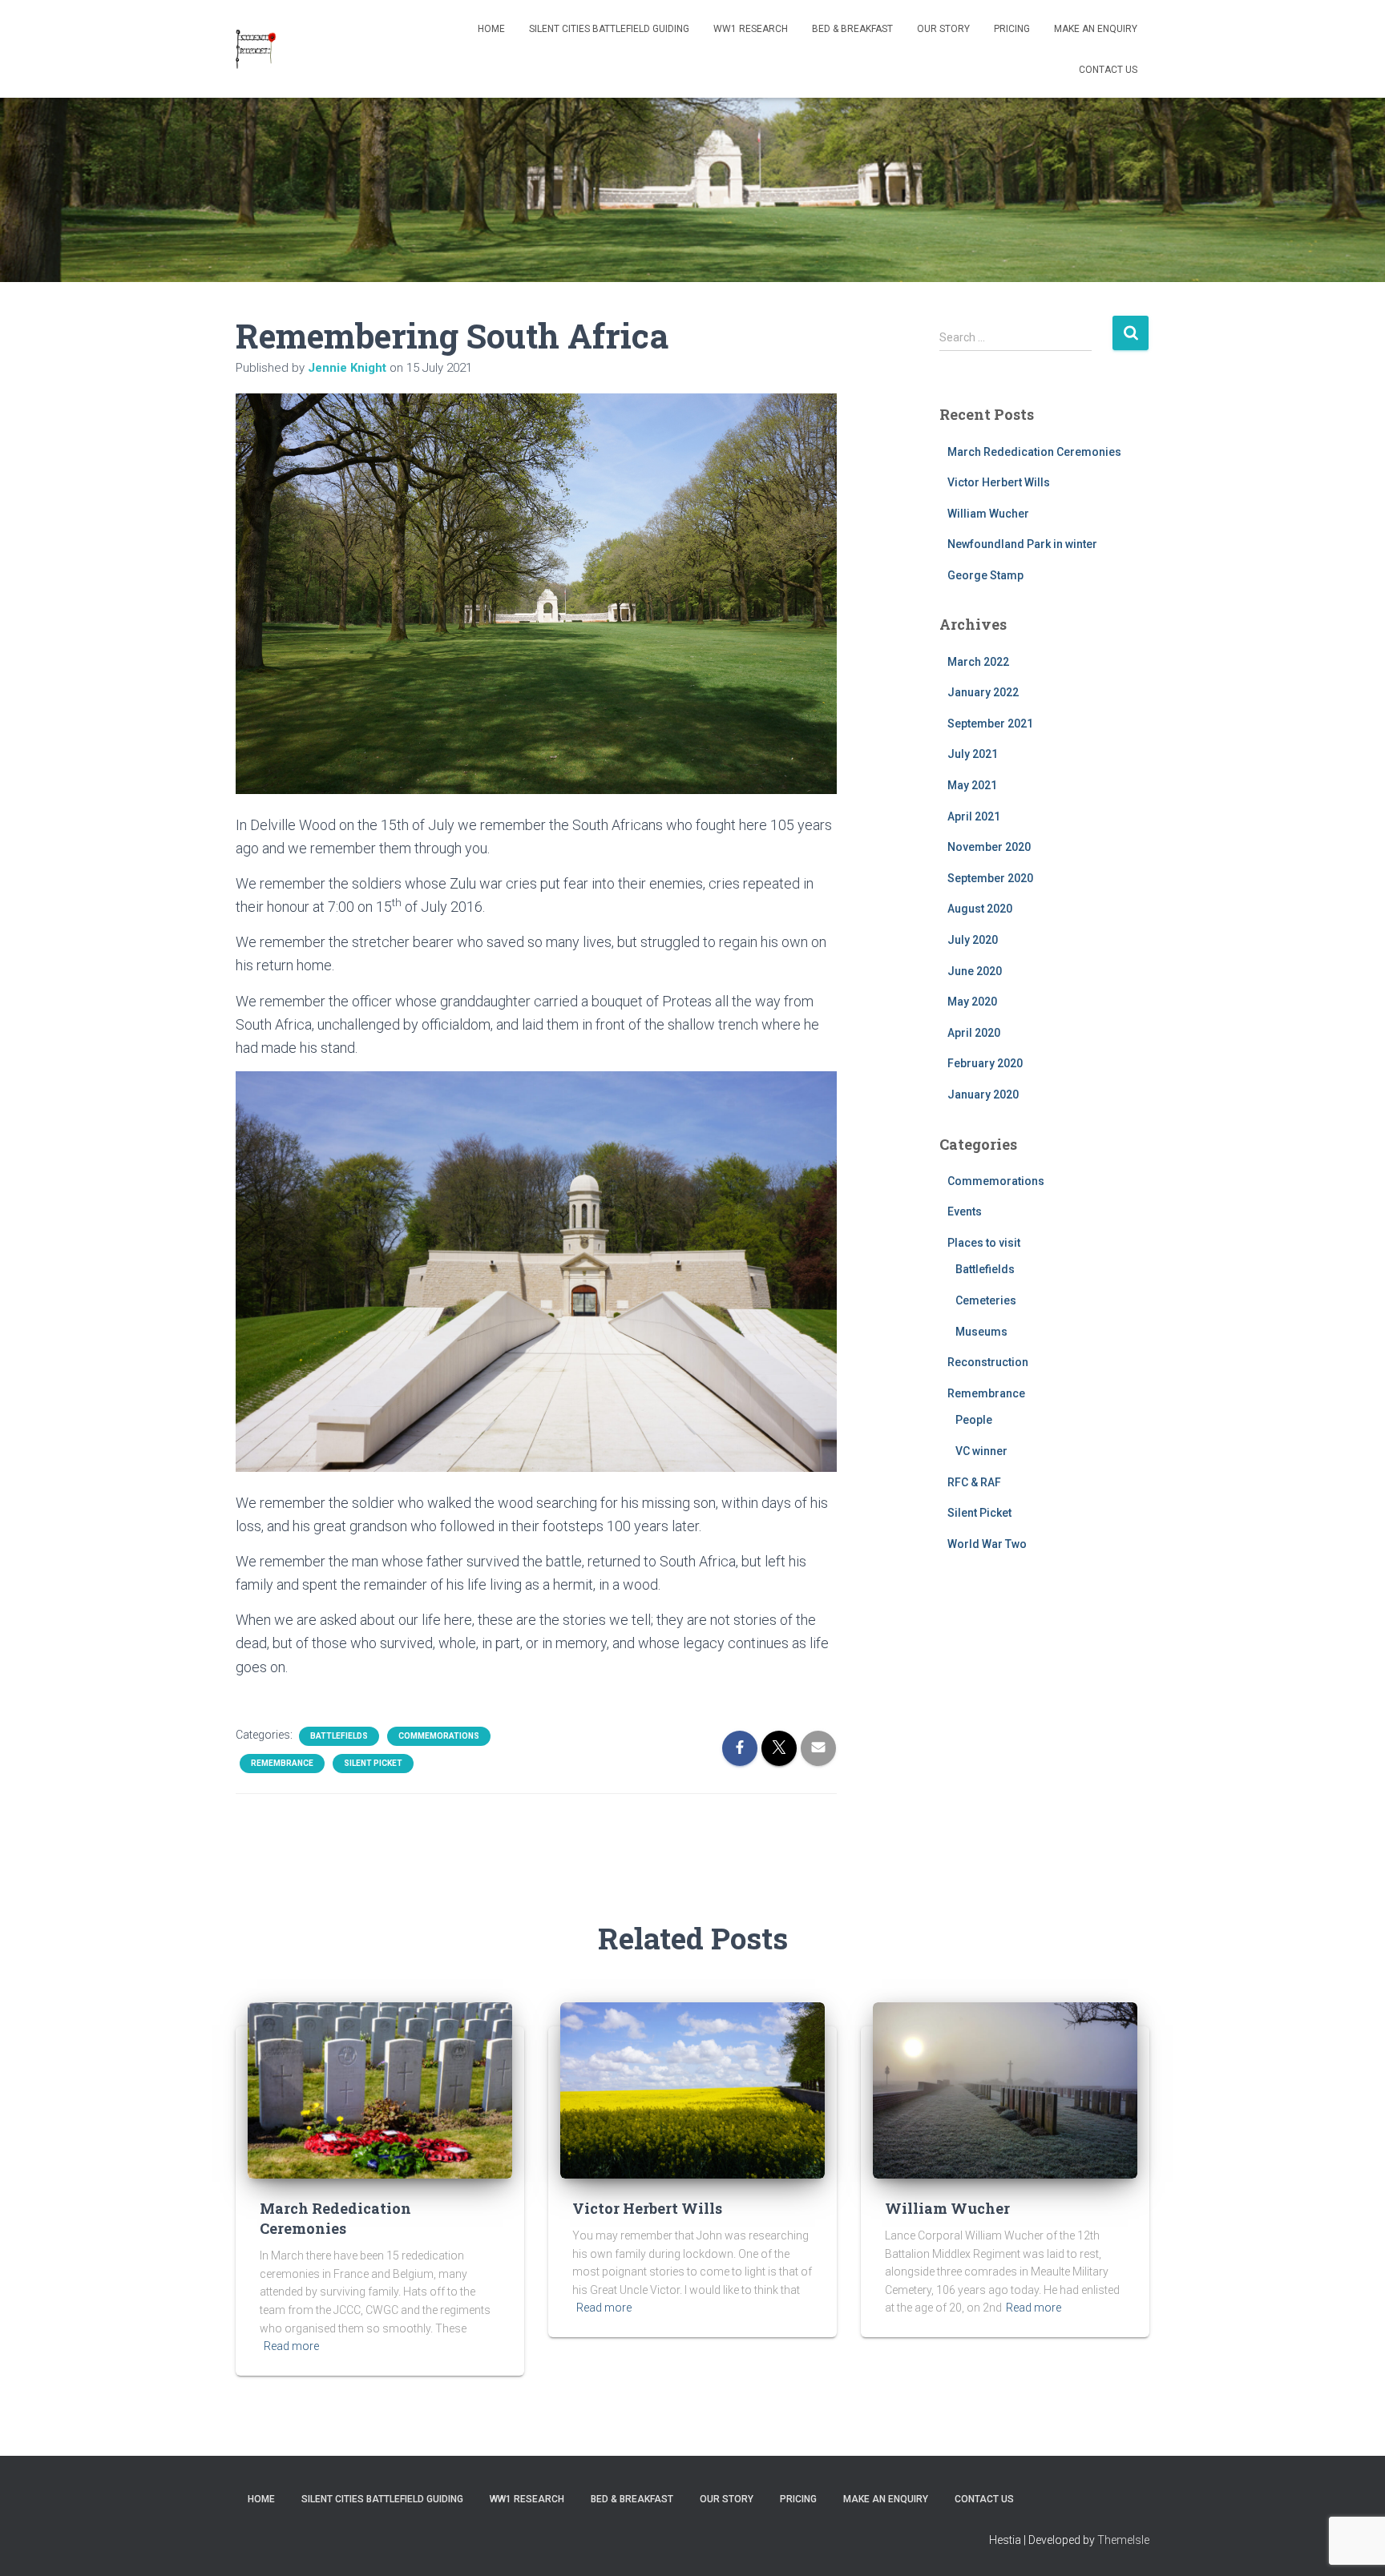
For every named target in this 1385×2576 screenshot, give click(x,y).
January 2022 (983, 692)
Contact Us (1108, 70)
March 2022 (978, 662)
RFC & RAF (974, 1482)
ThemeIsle (1123, 2540)
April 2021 (974, 816)
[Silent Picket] (256, 49)
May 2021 (972, 785)
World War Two (987, 1544)
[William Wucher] (1005, 2089)
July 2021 (973, 754)
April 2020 (974, 1033)
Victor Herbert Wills (999, 482)
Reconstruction (988, 1362)
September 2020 (990, 878)
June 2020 (975, 971)
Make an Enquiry (1096, 29)
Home (491, 29)
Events (965, 1211)
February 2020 (985, 1063)
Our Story (943, 29)
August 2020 (980, 909)
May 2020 (972, 1002)
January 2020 (983, 1094)
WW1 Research (751, 29)
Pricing (1012, 29)
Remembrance (282, 1763)
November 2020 (989, 847)
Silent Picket (373, 1763)
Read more (291, 2346)
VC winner (981, 1451)
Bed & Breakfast (852, 29)
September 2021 (990, 724)
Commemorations (439, 1736)
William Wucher (988, 514)
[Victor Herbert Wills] (692, 2089)
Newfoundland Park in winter (1022, 544)
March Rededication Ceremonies (1034, 452)
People (974, 1420)
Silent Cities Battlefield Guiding (609, 29)
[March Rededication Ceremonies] (380, 2089)
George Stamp (985, 575)
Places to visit (984, 1243)
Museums (981, 1332)
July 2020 (973, 940)
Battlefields (339, 1736)
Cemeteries (986, 1300)
